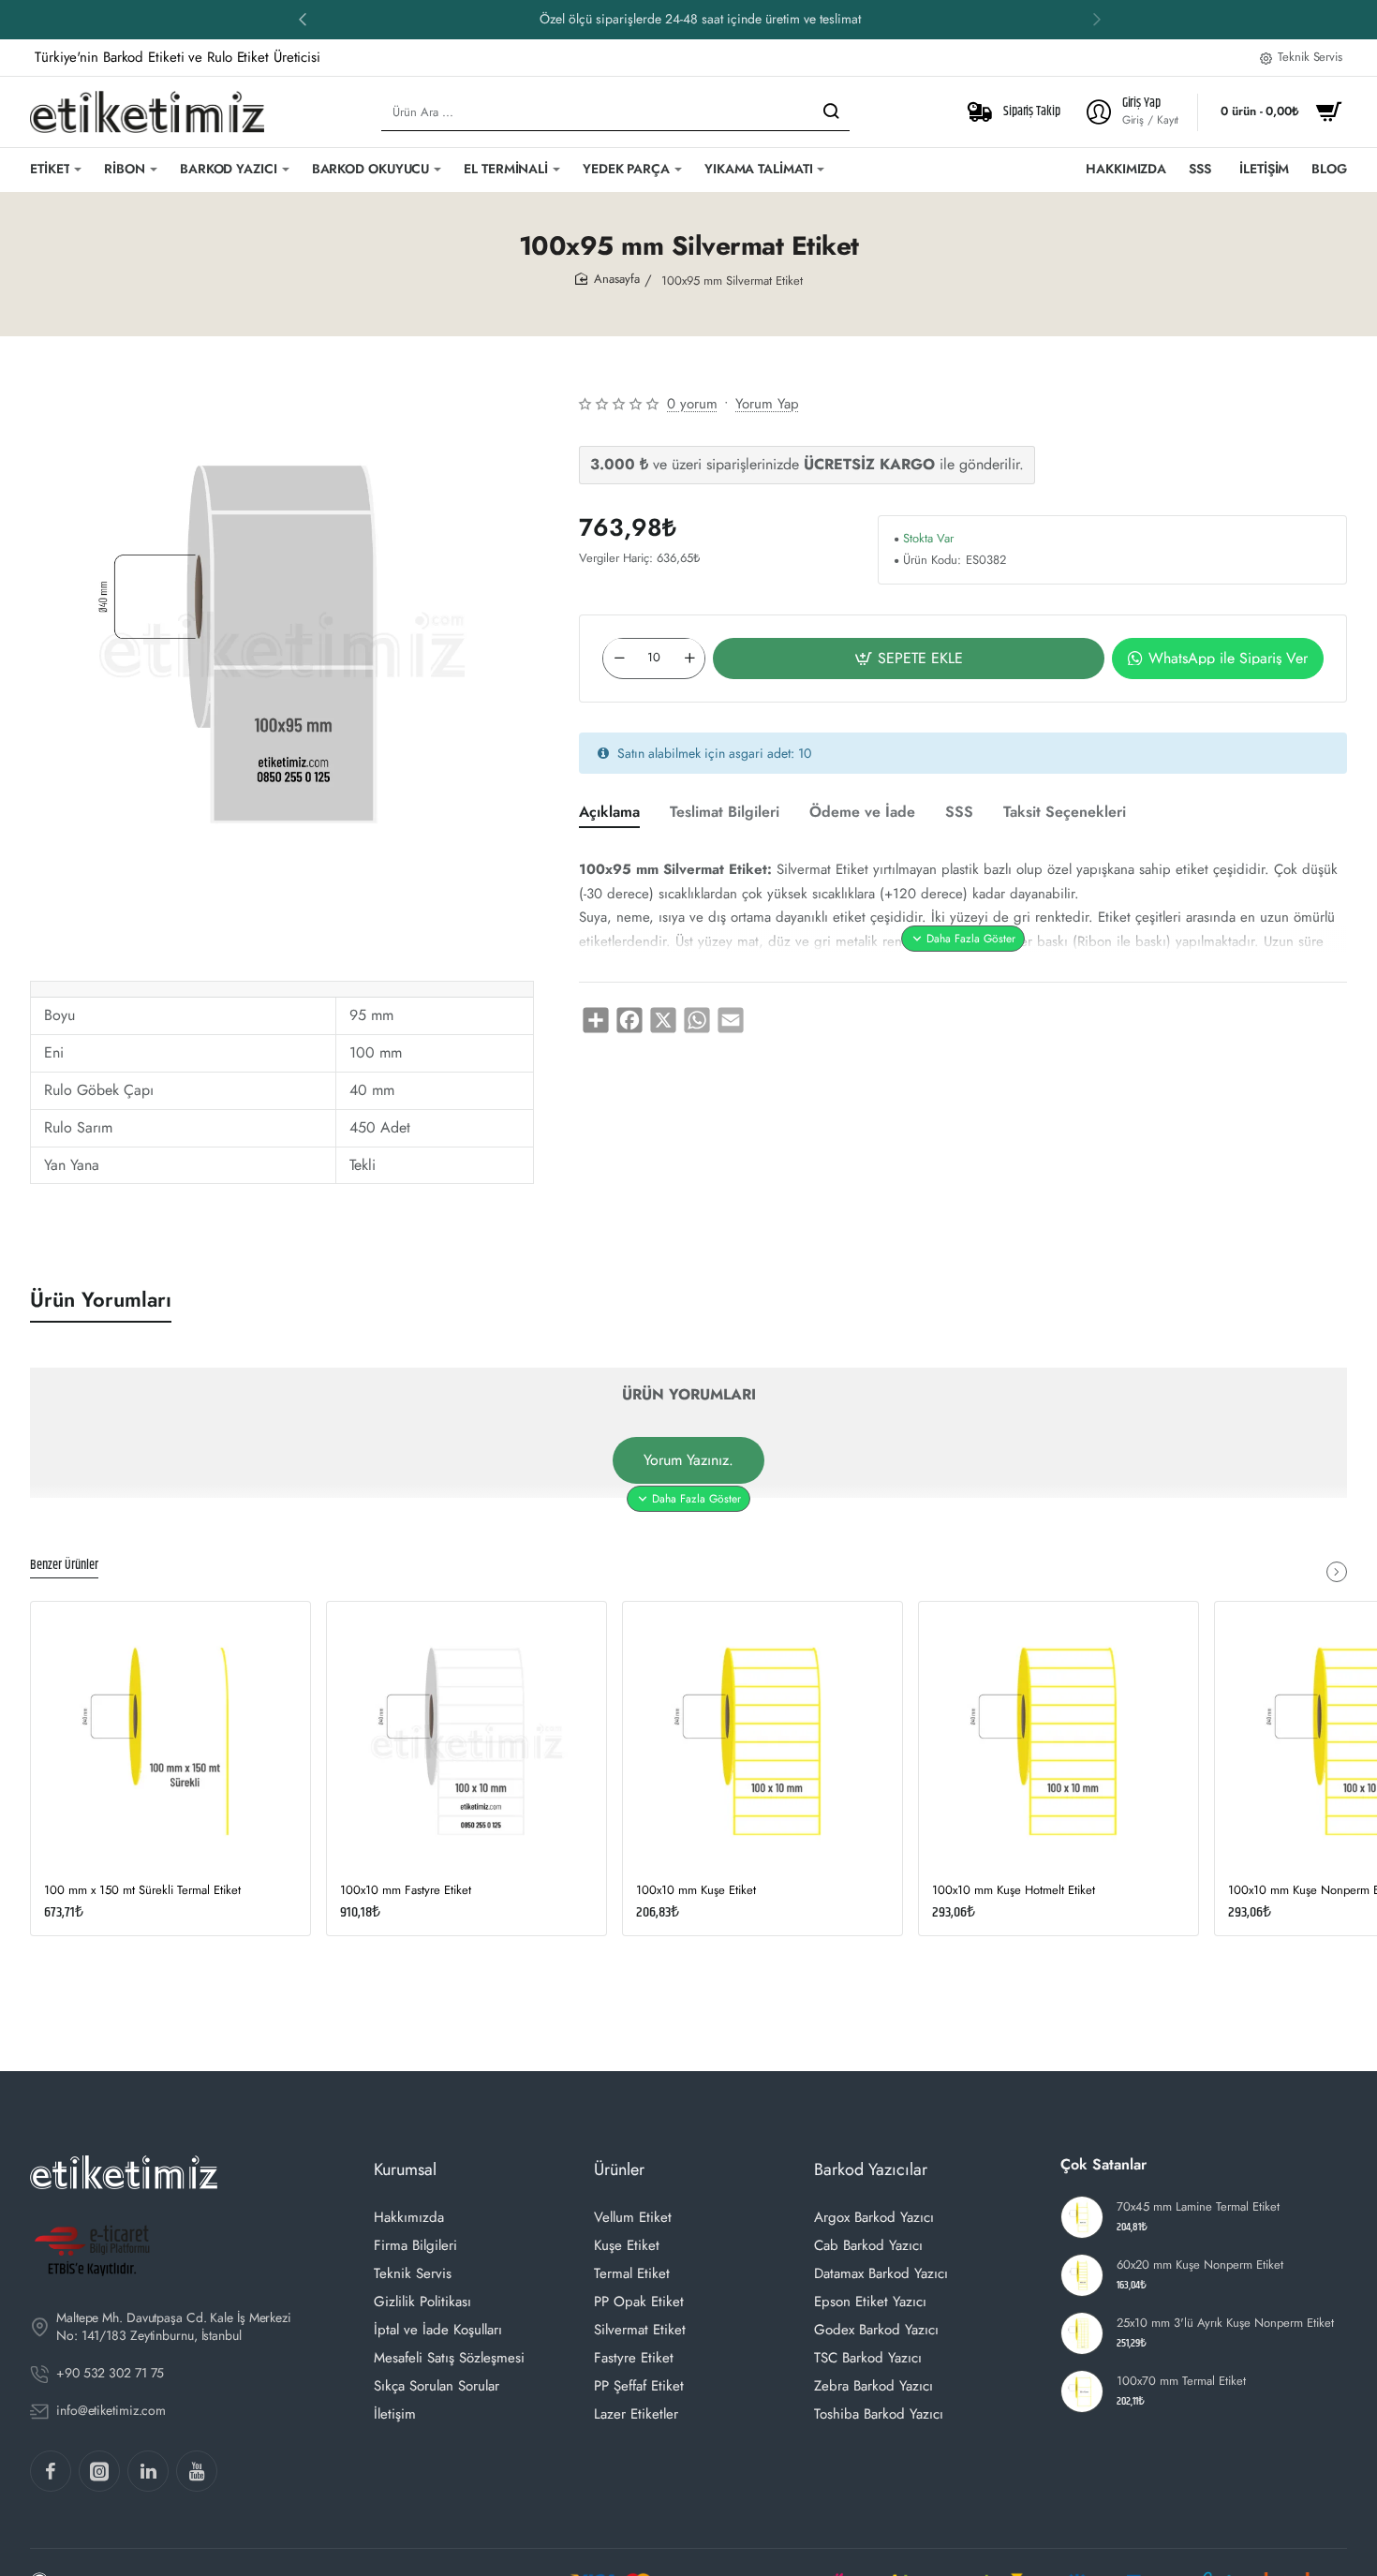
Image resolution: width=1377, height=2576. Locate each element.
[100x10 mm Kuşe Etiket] (763, 1741)
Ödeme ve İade (862, 813)
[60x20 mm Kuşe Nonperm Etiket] (1082, 2275)
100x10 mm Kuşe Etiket (696, 1891)
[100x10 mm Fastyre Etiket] (466, 1741)
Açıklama (609, 813)
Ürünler (619, 2169)
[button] (1097, 19)
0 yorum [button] (692, 404)
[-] (619, 658)
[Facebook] (51, 2471)
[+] (689, 658)
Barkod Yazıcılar (871, 2169)
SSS (959, 813)
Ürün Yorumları (101, 1300)
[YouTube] (197, 2471)
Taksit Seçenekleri (1065, 813)
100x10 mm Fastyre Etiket (406, 1891)
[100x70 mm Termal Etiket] (1082, 2391)
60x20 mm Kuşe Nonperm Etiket (1200, 2265)
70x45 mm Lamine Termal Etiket (1198, 2207)
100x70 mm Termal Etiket (1181, 2382)
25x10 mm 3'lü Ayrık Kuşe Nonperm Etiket (1225, 2324)
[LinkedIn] (148, 2471)
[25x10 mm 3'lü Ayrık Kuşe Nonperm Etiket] (1082, 2333)
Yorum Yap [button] (767, 404)
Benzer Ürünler (64, 1566)
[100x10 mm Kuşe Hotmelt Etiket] (1059, 1741)
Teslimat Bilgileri (725, 813)
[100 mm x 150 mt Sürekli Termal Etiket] (170, 1741)
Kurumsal (405, 2169)
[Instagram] (99, 2471)
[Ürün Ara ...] (831, 112)
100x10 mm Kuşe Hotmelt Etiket (1014, 1891)
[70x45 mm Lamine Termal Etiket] (1082, 2217)
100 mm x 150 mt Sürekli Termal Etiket (142, 1891)
